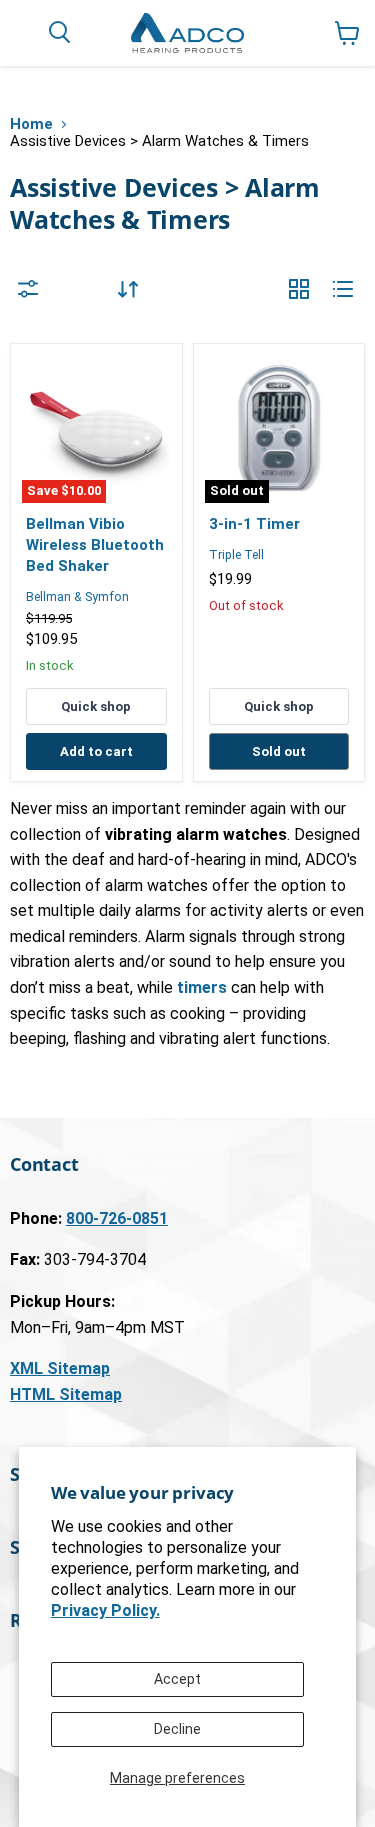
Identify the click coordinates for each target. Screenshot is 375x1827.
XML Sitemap (60, 1368)
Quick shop (96, 706)
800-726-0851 (117, 1218)
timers (202, 987)
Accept (177, 1679)
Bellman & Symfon (77, 597)
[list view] (343, 289)
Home (31, 124)
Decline (177, 1729)
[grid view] (299, 289)
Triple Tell (236, 555)
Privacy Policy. (105, 1610)
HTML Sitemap (66, 1394)
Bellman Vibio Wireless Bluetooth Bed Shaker (95, 544)
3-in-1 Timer (254, 524)
